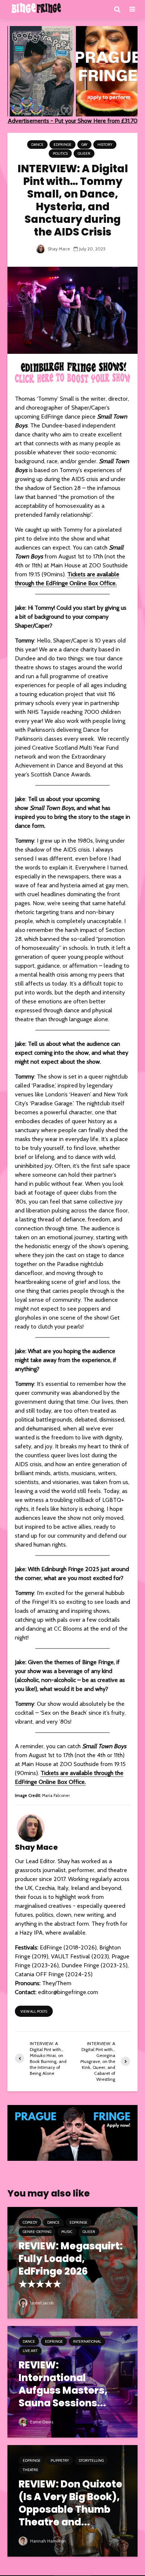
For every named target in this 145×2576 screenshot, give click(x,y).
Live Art (30, 2351)
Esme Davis (41, 2422)
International (87, 2341)
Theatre (30, 2470)
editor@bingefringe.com (68, 1992)
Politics (60, 153)
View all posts (34, 2011)
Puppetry (60, 2460)
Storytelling (91, 2460)
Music (67, 2232)
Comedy (30, 2222)
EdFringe (62, 145)
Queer (84, 153)
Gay (84, 145)
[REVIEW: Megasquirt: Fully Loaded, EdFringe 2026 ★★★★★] (72, 2262)
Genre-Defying (37, 2232)
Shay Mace (58, 249)
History (105, 145)
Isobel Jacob (41, 2303)
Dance (37, 145)
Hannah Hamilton (47, 2541)
